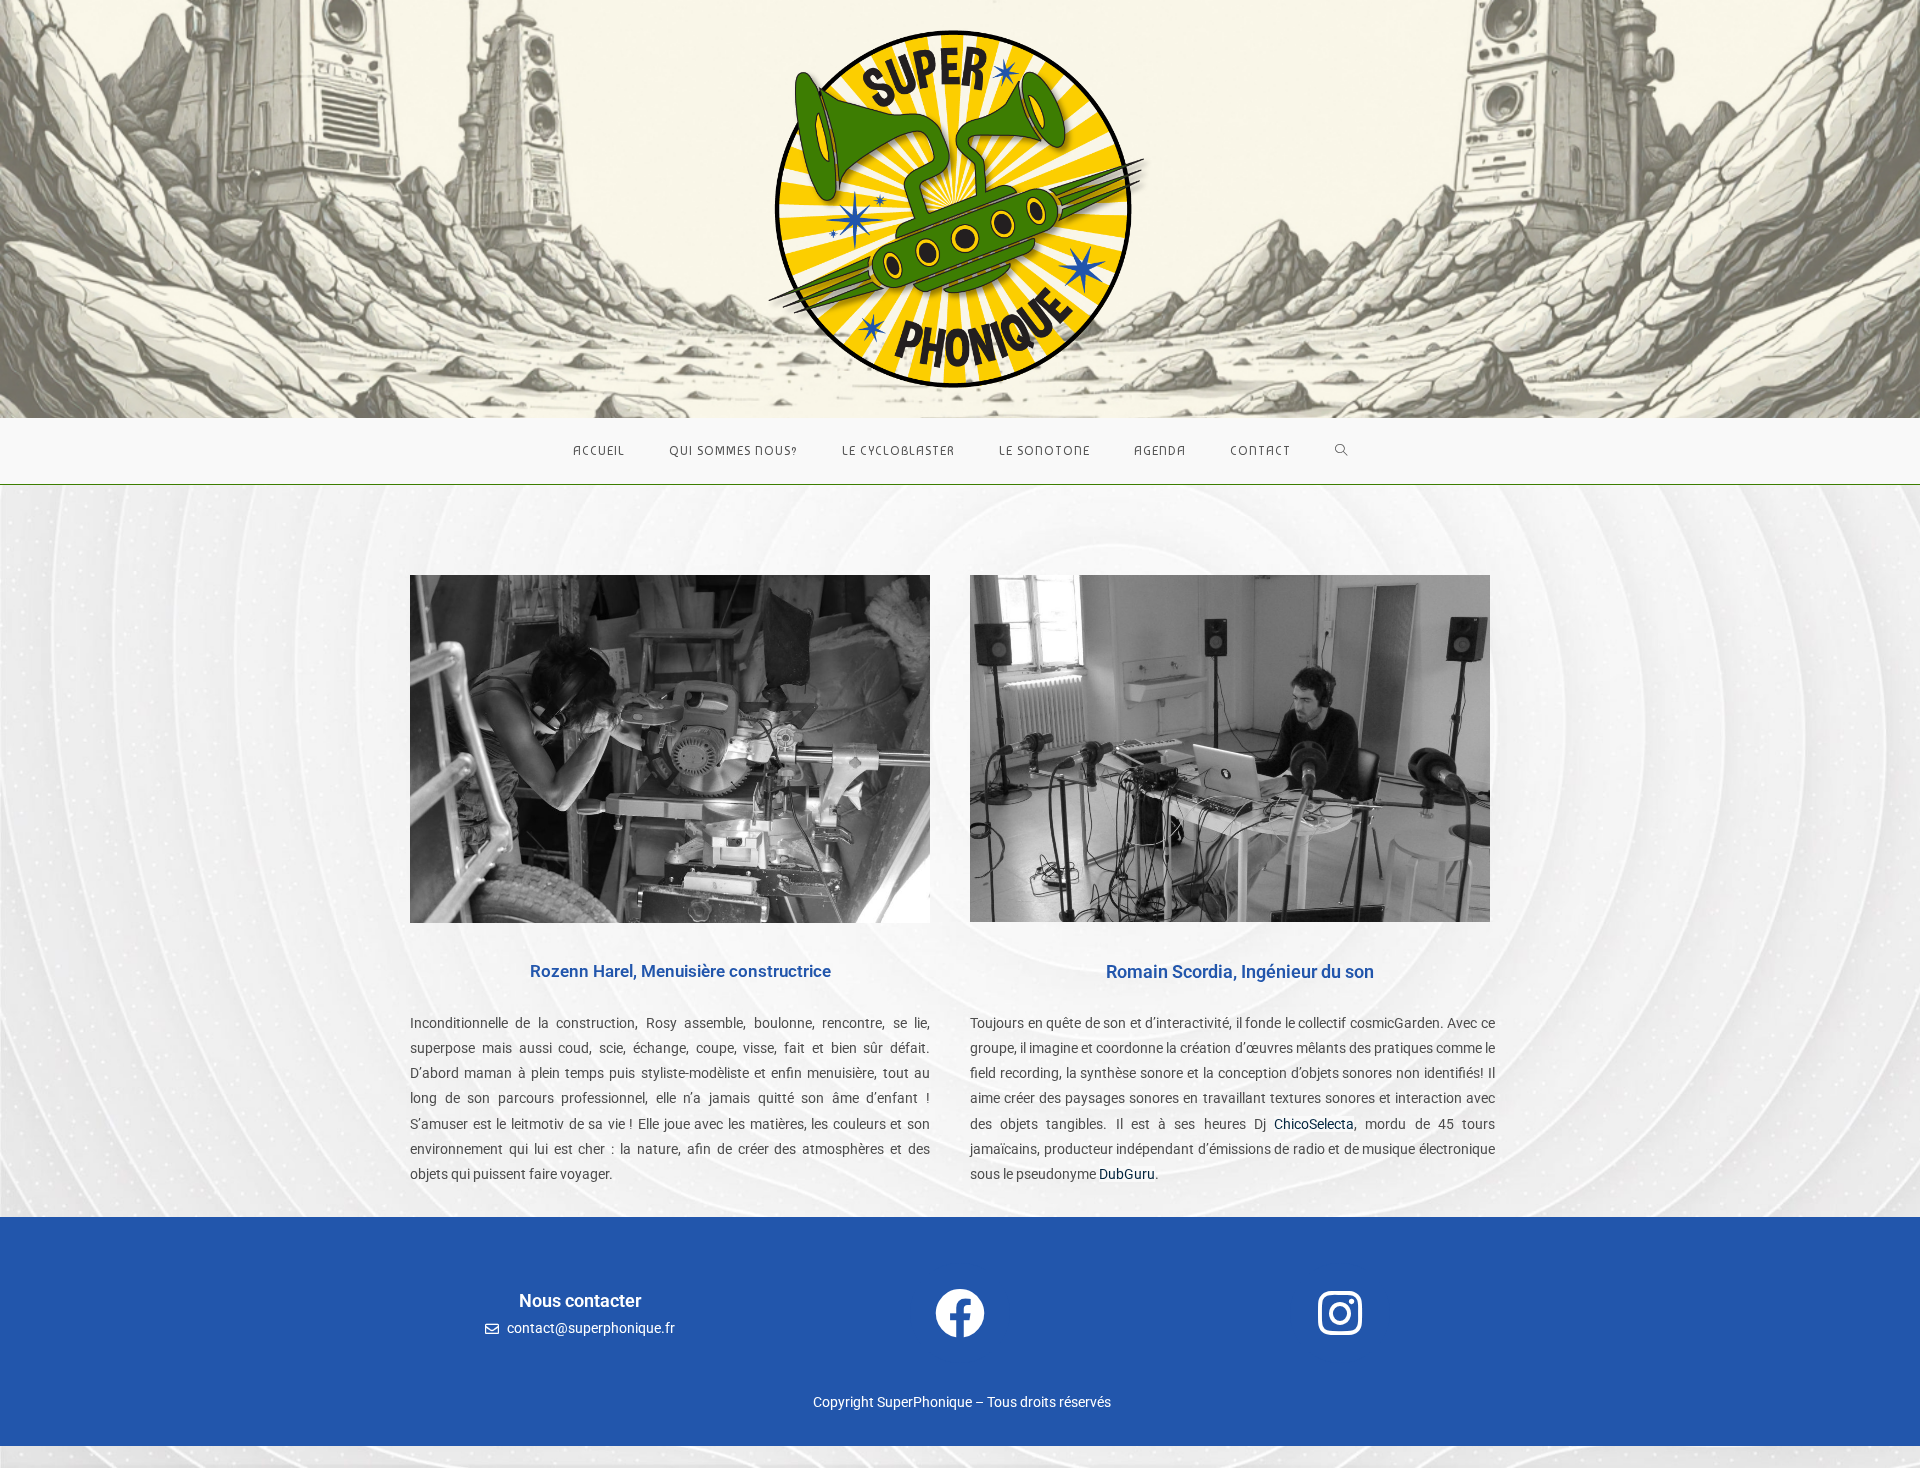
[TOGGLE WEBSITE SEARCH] (1341, 451)
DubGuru (1127, 1174)
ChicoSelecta (1314, 1124)
